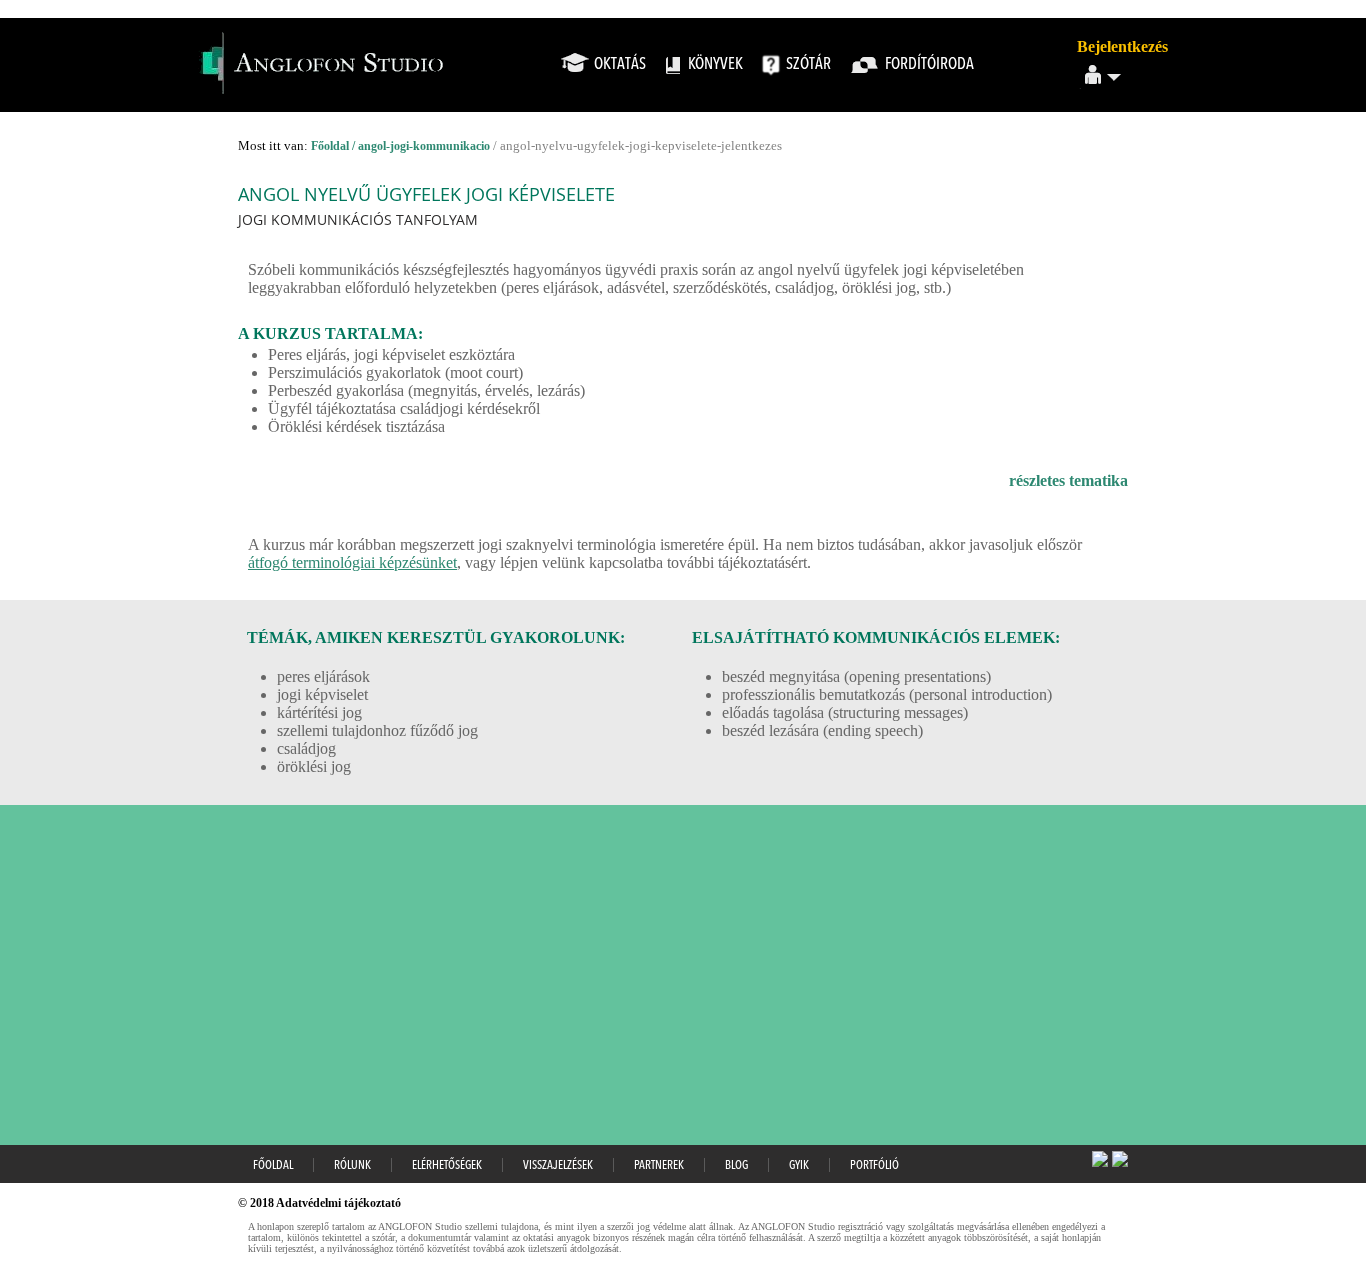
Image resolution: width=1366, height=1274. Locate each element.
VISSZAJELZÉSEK (558, 1166)
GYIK (799, 1166)
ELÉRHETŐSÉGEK (447, 1166)
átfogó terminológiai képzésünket (352, 562)
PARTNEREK (659, 1166)
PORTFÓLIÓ (874, 1166)
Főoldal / (334, 146)
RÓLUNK (352, 1166)
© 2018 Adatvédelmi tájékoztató (319, 1203)
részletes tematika (1068, 480)
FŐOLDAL (273, 1166)
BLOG (736, 1166)
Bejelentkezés (1122, 46)
